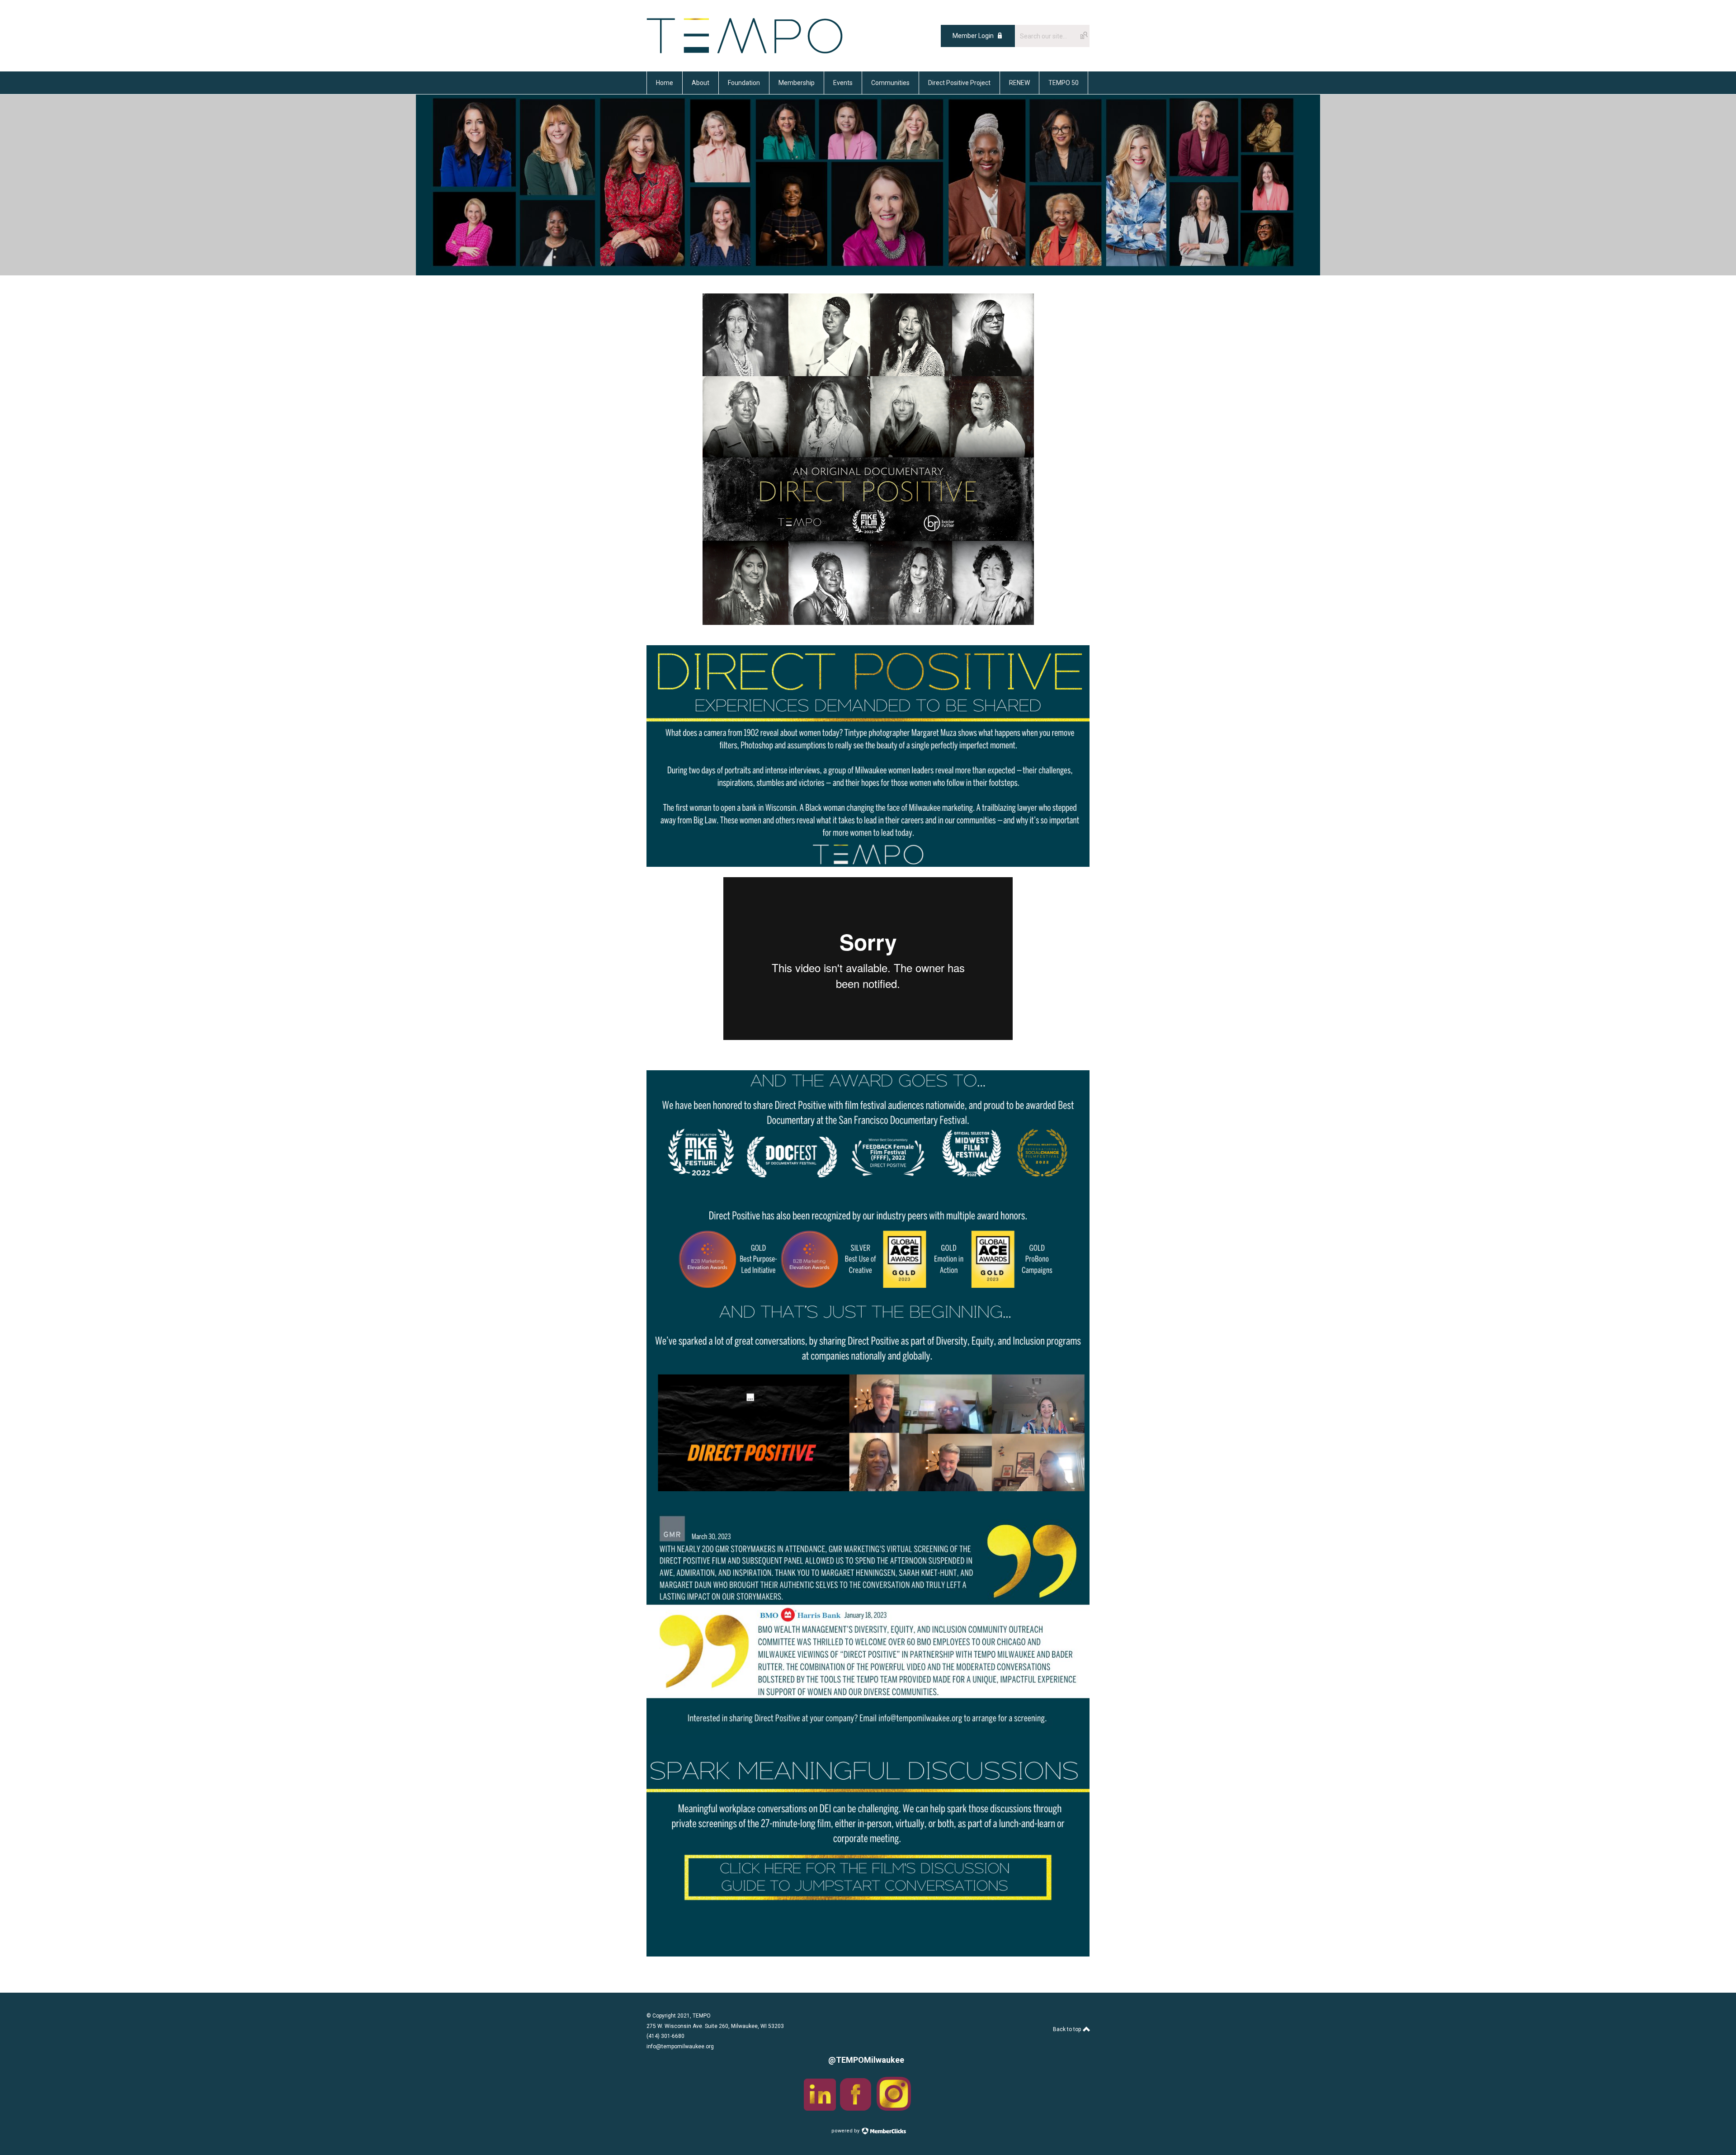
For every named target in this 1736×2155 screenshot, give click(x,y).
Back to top (1068, 2029)
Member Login (973, 36)
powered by (846, 2131)
